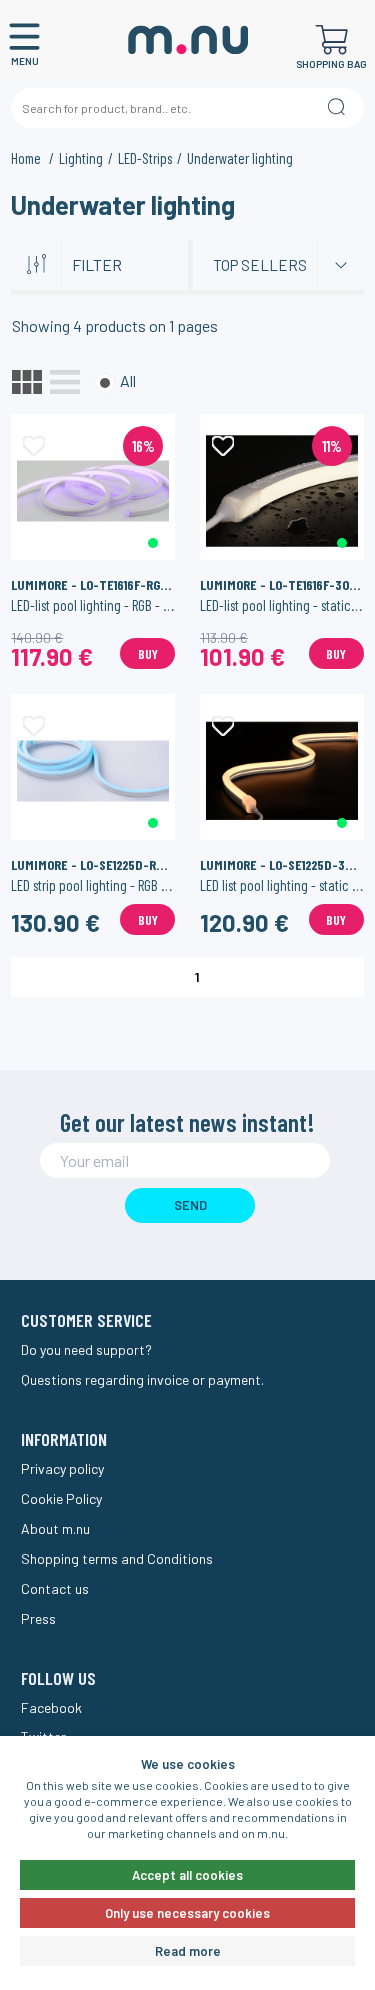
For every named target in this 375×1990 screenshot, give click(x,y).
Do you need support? (86, 1349)
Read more (188, 1951)
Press (38, 1618)
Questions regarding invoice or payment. (142, 1379)
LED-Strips (145, 158)
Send (190, 1205)
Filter (97, 264)
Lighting (81, 158)
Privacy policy (62, 1468)
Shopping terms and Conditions (117, 1558)
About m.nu (55, 1528)
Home (27, 158)
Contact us (55, 1588)
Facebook (51, 1707)
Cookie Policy (61, 1498)
